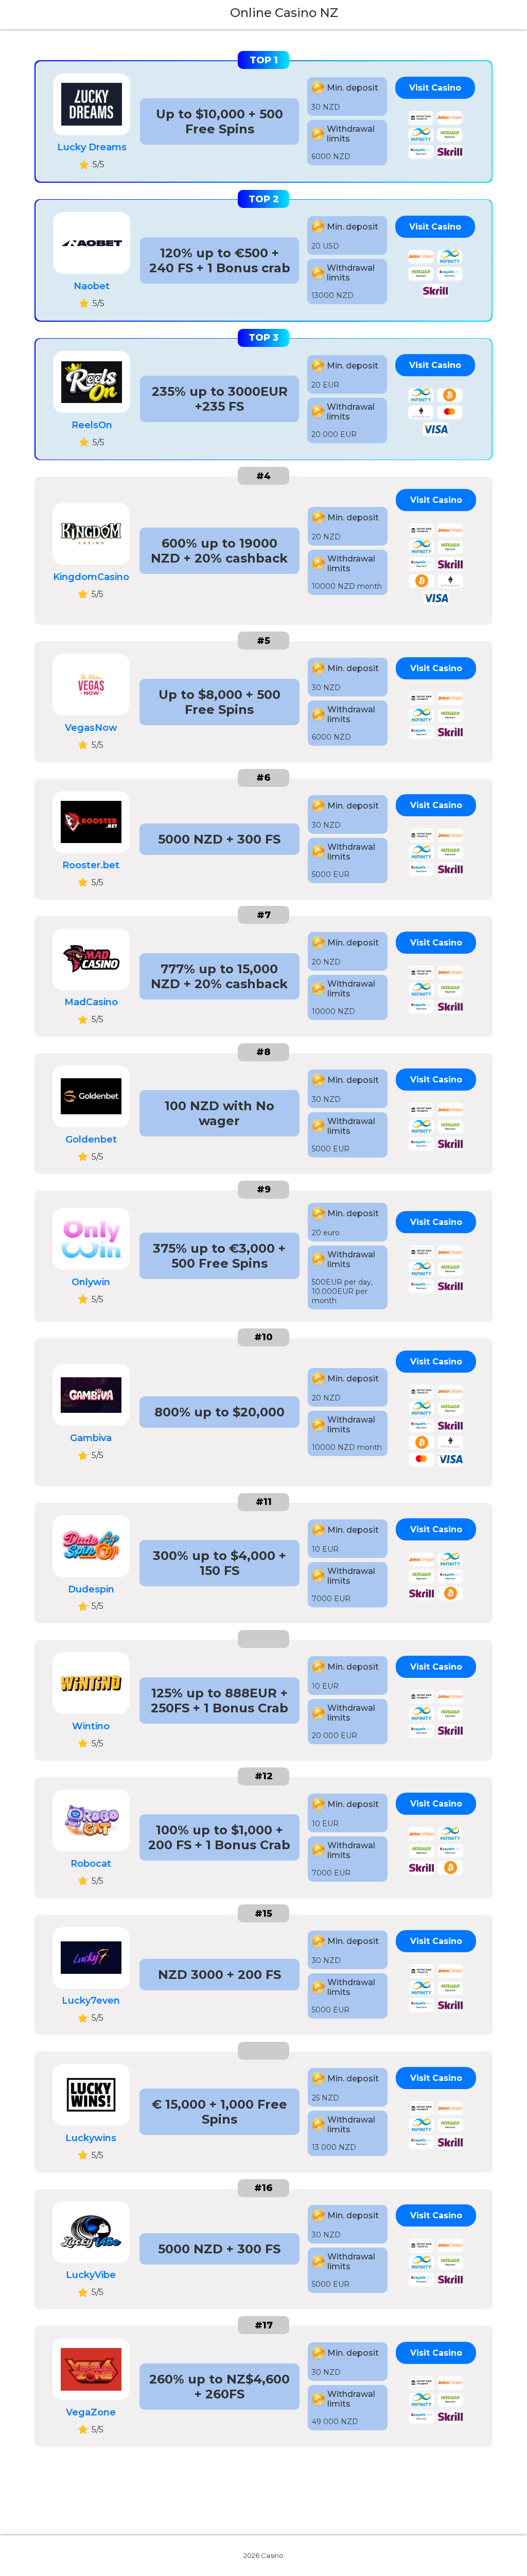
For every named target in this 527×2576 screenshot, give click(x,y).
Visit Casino (435, 88)
